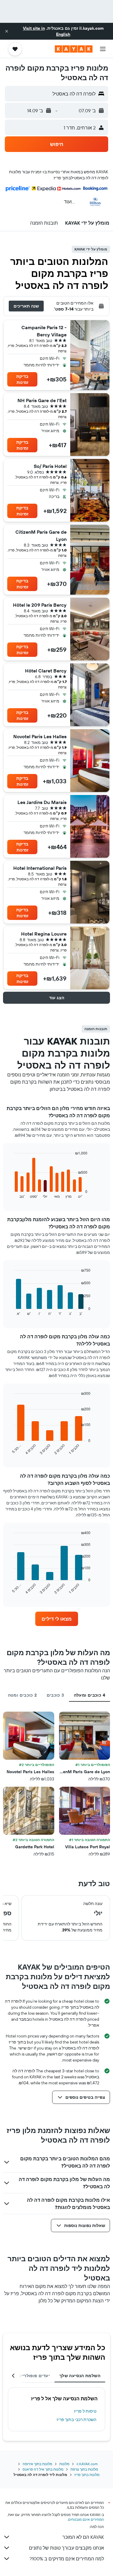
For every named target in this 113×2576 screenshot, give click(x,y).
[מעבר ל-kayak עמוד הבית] (74, 49)
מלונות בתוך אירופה (37, 2464)
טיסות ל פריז (85, 2411)
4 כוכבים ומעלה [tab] (89, 1695)
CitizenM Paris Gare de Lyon (41, 536)
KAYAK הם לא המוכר (83, 2537)
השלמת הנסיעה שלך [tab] (80, 2376)
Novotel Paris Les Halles (40, 736)
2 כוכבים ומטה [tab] (22, 1695)
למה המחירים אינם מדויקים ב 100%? (67, 2559)
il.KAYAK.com (87, 2464)
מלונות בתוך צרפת (84, 2469)
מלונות (64, 2464)
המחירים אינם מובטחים (86, 2519)
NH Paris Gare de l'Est (42, 400)
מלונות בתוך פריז (87, 2475)
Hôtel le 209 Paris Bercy (40, 605)
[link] (57, 1619)
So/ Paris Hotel (50, 466)
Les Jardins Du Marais (42, 802)
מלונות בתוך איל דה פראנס (43, 2469)
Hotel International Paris (40, 868)
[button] (7, 31)
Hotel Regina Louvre (44, 934)
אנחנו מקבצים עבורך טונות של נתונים (66, 2548)
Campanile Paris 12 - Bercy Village (44, 331)
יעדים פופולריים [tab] (34, 2376)
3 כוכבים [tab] (55, 1695)
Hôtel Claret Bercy (46, 671)
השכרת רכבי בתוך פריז (77, 2420)
